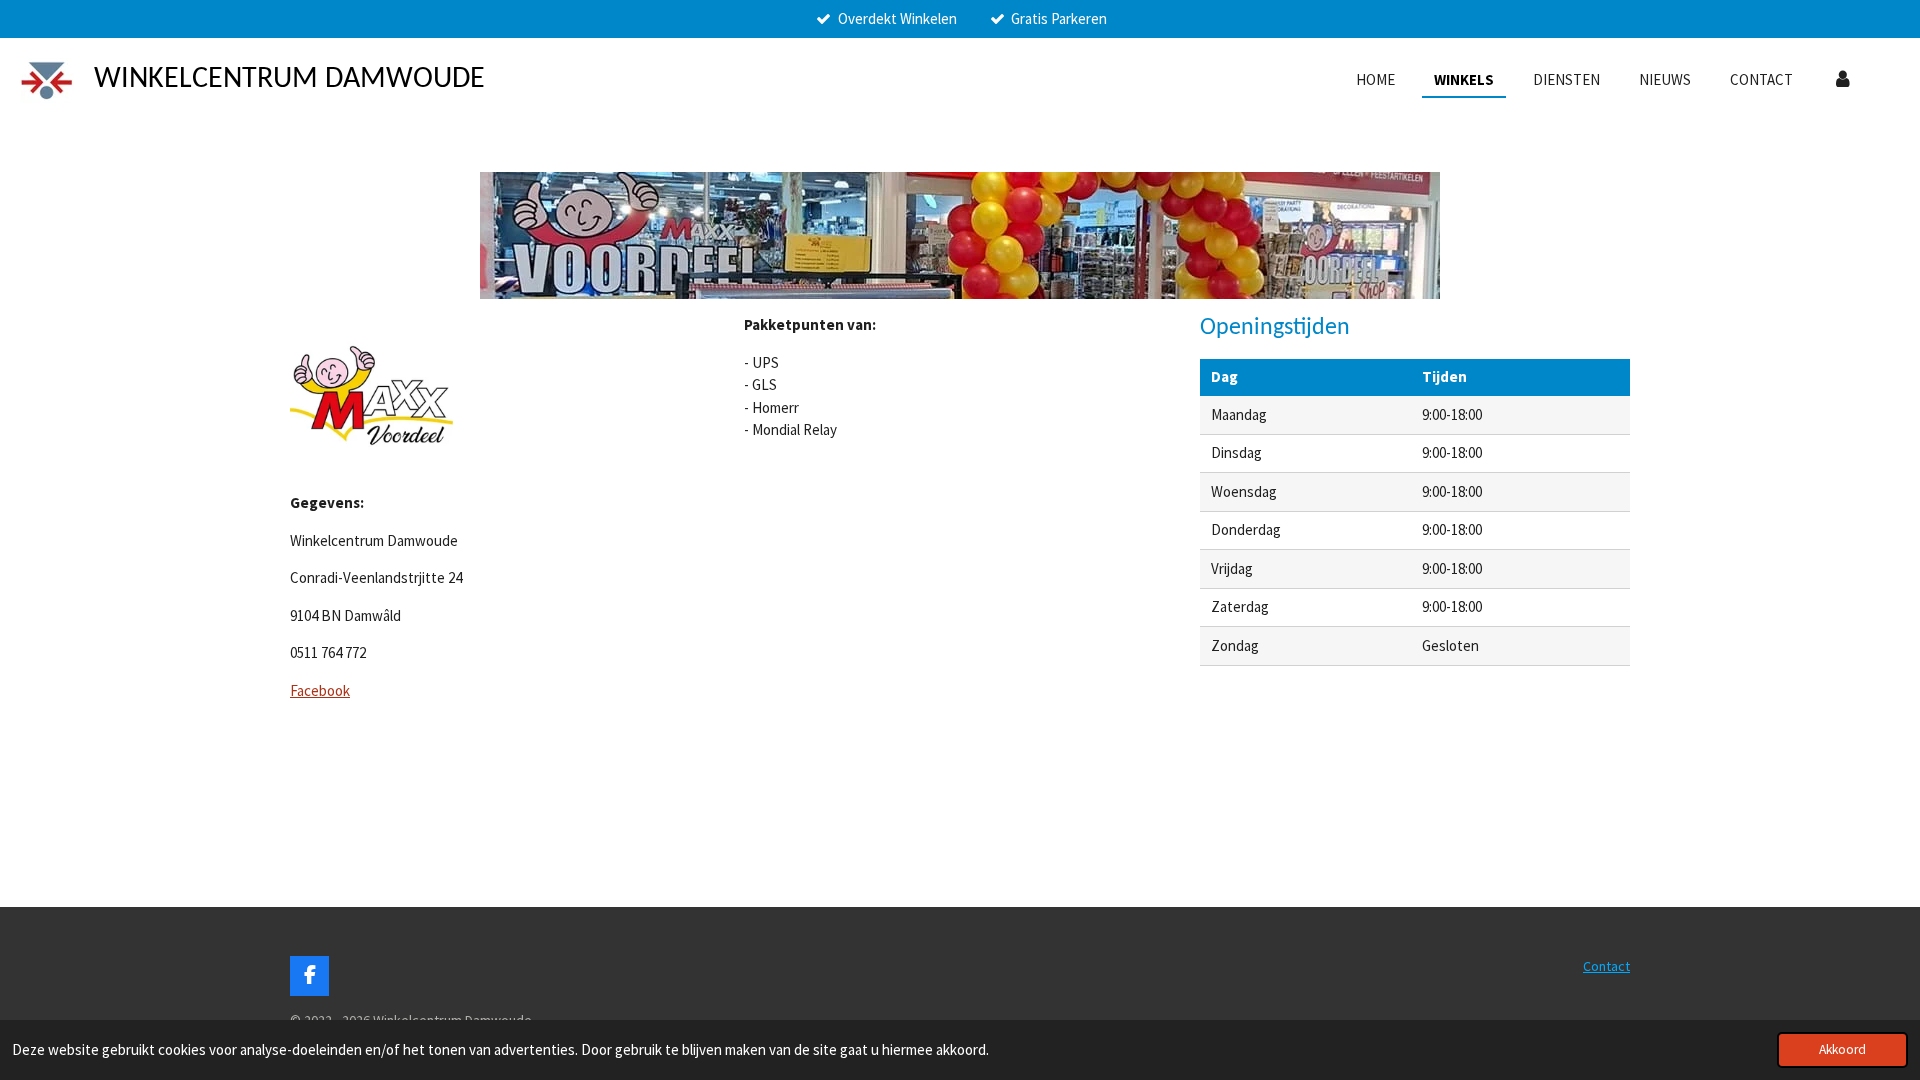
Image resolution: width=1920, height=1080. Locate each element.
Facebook (320, 690)
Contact (1606, 966)
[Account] (1842, 80)
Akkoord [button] (1842, 1049)
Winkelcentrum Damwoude (289, 79)
